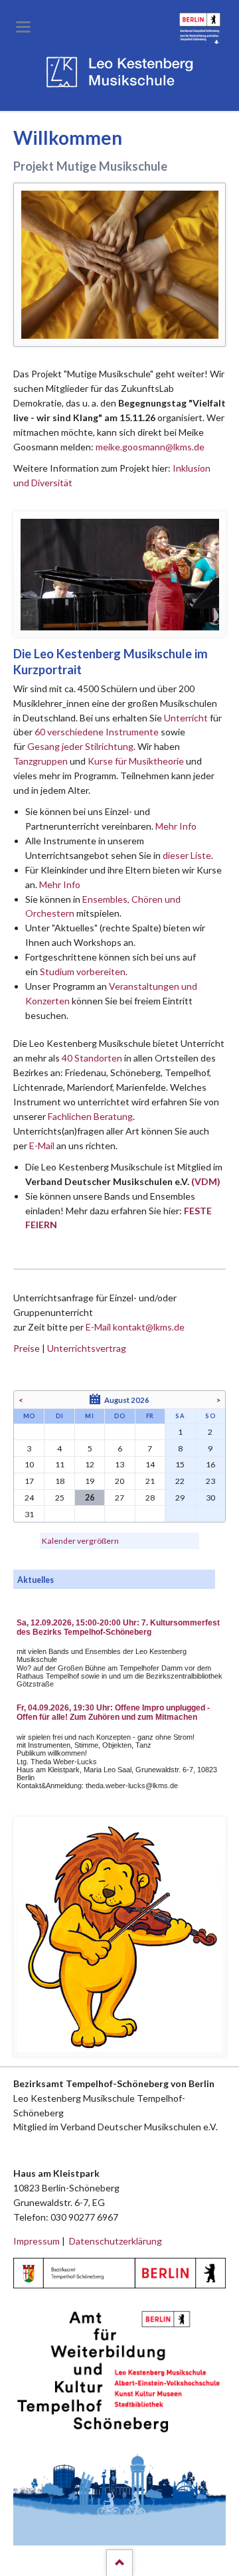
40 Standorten (92, 1058)
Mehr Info (176, 826)
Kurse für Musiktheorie (136, 761)
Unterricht (186, 718)
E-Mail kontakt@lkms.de (134, 1327)
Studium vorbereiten (83, 971)
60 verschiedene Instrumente (97, 732)
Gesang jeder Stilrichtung (80, 746)
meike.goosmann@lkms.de (150, 447)
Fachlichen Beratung (89, 1116)
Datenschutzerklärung (116, 2241)
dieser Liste (187, 855)
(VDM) (206, 1181)
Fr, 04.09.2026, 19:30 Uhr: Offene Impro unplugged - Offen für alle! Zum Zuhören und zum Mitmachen (113, 1712)
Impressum (37, 2241)
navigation (23, 27)
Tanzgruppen (41, 761)
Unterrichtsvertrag (87, 1348)
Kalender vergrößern (80, 1541)
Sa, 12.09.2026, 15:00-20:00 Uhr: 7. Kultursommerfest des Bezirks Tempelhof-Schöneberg (118, 1627)
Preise (27, 1348)
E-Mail (42, 1146)
